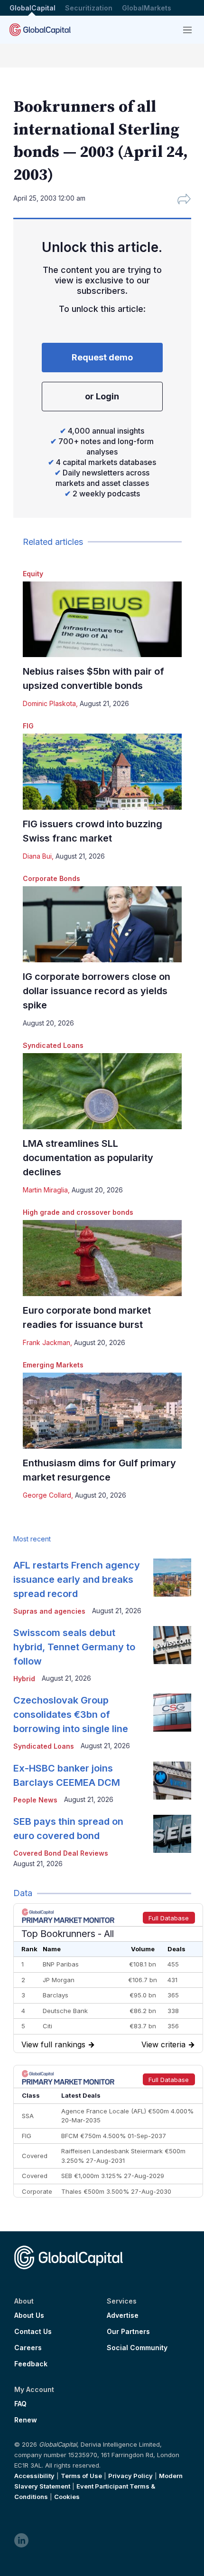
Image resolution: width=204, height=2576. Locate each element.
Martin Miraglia (45, 1190)
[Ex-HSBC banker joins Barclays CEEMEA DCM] (172, 1781)
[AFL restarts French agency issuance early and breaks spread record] (172, 1578)
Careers (28, 2348)
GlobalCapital (32, 8)
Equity (33, 574)
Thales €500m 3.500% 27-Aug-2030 (116, 2191)
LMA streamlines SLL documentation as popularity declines (88, 1158)
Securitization (89, 8)
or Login (102, 396)
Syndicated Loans (53, 1045)
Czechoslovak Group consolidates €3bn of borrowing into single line (71, 1714)
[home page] (40, 30)
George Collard (47, 1495)
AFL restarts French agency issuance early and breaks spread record (77, 1579)
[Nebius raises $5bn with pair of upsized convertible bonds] (102, 620)
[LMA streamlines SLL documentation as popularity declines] (102, 1091)
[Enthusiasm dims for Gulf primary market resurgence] (102, 1411)
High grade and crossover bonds (78, 1212)
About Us (29, 2315)
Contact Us (33, 2332)
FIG (28, 726)
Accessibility (34, 2476)
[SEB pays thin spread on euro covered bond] (172, 1834)
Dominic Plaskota (49, 703)
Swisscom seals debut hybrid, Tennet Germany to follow (74, 1647)
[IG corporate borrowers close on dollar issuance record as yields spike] (102, 924)
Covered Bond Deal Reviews (61, 1853)
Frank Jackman (46, 1342)
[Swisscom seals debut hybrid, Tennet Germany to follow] (172, 1645)
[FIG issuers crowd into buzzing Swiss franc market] (102, 772)
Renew (26, 2420)
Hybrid (24, 1679)
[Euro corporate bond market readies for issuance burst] (102, 1258)
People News (35, 1800)
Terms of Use (81, 2476)
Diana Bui (37, 856)
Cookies (67, 2497)
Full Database (169, 1918)
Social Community (137, 2348)
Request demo (102, 357)
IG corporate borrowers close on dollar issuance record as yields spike (97, 991)
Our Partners (128, 2332)
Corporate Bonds (51, 878)
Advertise (123, 2315)
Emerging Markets (53, 1365)
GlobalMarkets (147, 8)
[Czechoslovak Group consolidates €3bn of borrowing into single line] (172, 1713)
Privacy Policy (130, 2476)
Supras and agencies (49, 1611)
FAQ (20, 2404)
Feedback (31, 2364)
